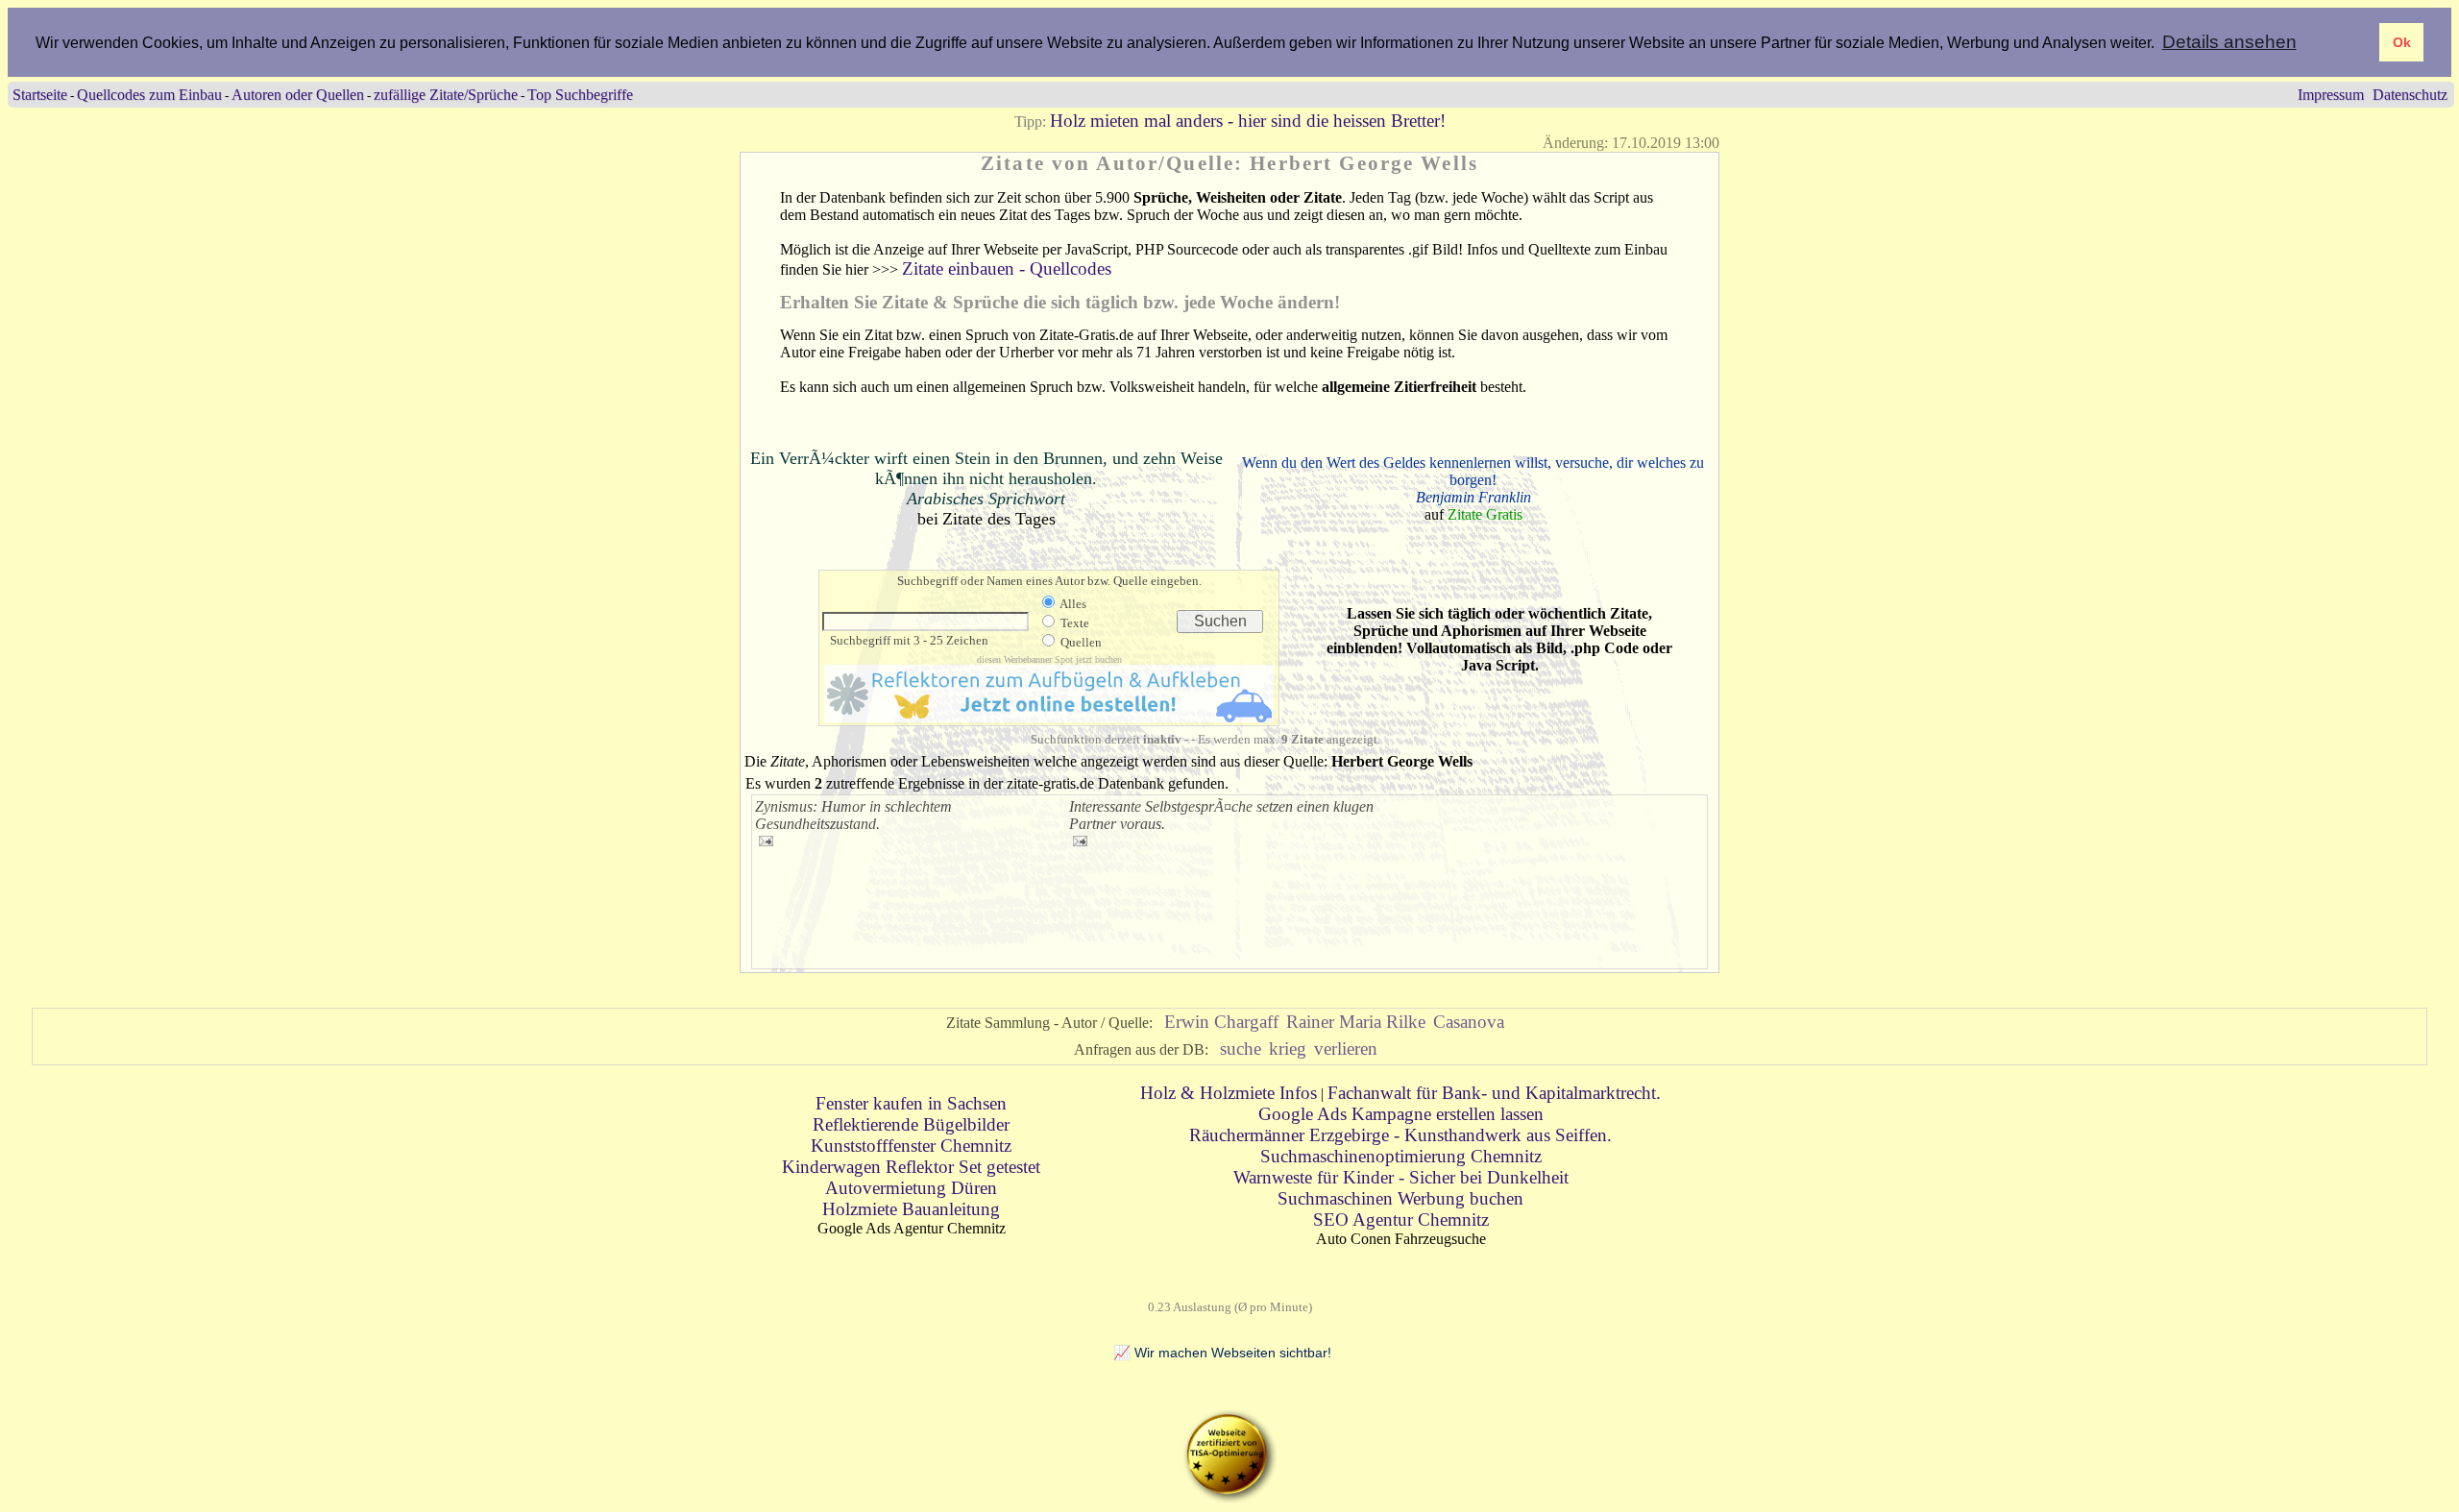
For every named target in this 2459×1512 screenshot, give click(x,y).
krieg (1288, 1049)
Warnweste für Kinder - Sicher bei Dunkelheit (1401, 1177)
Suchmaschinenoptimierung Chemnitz (1401, 1156)
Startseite (40, 95)
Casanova (1469, 1022)
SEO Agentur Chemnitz (1401, 1219)
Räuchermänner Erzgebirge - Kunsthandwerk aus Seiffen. (1400, 1135)
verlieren (1346, 1049)
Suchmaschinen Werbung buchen (1400, 1198)
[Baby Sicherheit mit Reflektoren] (1049, 716)
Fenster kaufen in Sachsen (911, 1103)
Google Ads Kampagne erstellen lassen (1401, 1114)
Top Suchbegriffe (580, 95)
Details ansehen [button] (2229, 42)
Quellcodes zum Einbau (149, 95)
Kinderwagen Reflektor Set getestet (911, 1167)
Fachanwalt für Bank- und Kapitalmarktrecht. (1494, 1093)
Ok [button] (2402, 42)
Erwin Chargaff (1221, 1022)
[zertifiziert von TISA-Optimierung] (1229, 1498)
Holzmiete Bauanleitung (911, 1209)
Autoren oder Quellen (298, 95)
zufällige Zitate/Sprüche (446, 95)
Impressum (2331, 95)
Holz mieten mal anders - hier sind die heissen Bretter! (1248, 121)
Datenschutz (2410, 95)
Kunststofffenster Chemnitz (911, 1146)
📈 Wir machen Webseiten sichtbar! (1222, 1353)
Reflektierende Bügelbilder (911, 1124)
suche (1241, 1049)
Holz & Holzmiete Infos (1229, 1093)
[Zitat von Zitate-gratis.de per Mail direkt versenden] (766, 840)
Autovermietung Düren (911, 1188)
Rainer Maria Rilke (1356, 1022)
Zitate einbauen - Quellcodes (1007, 268)
